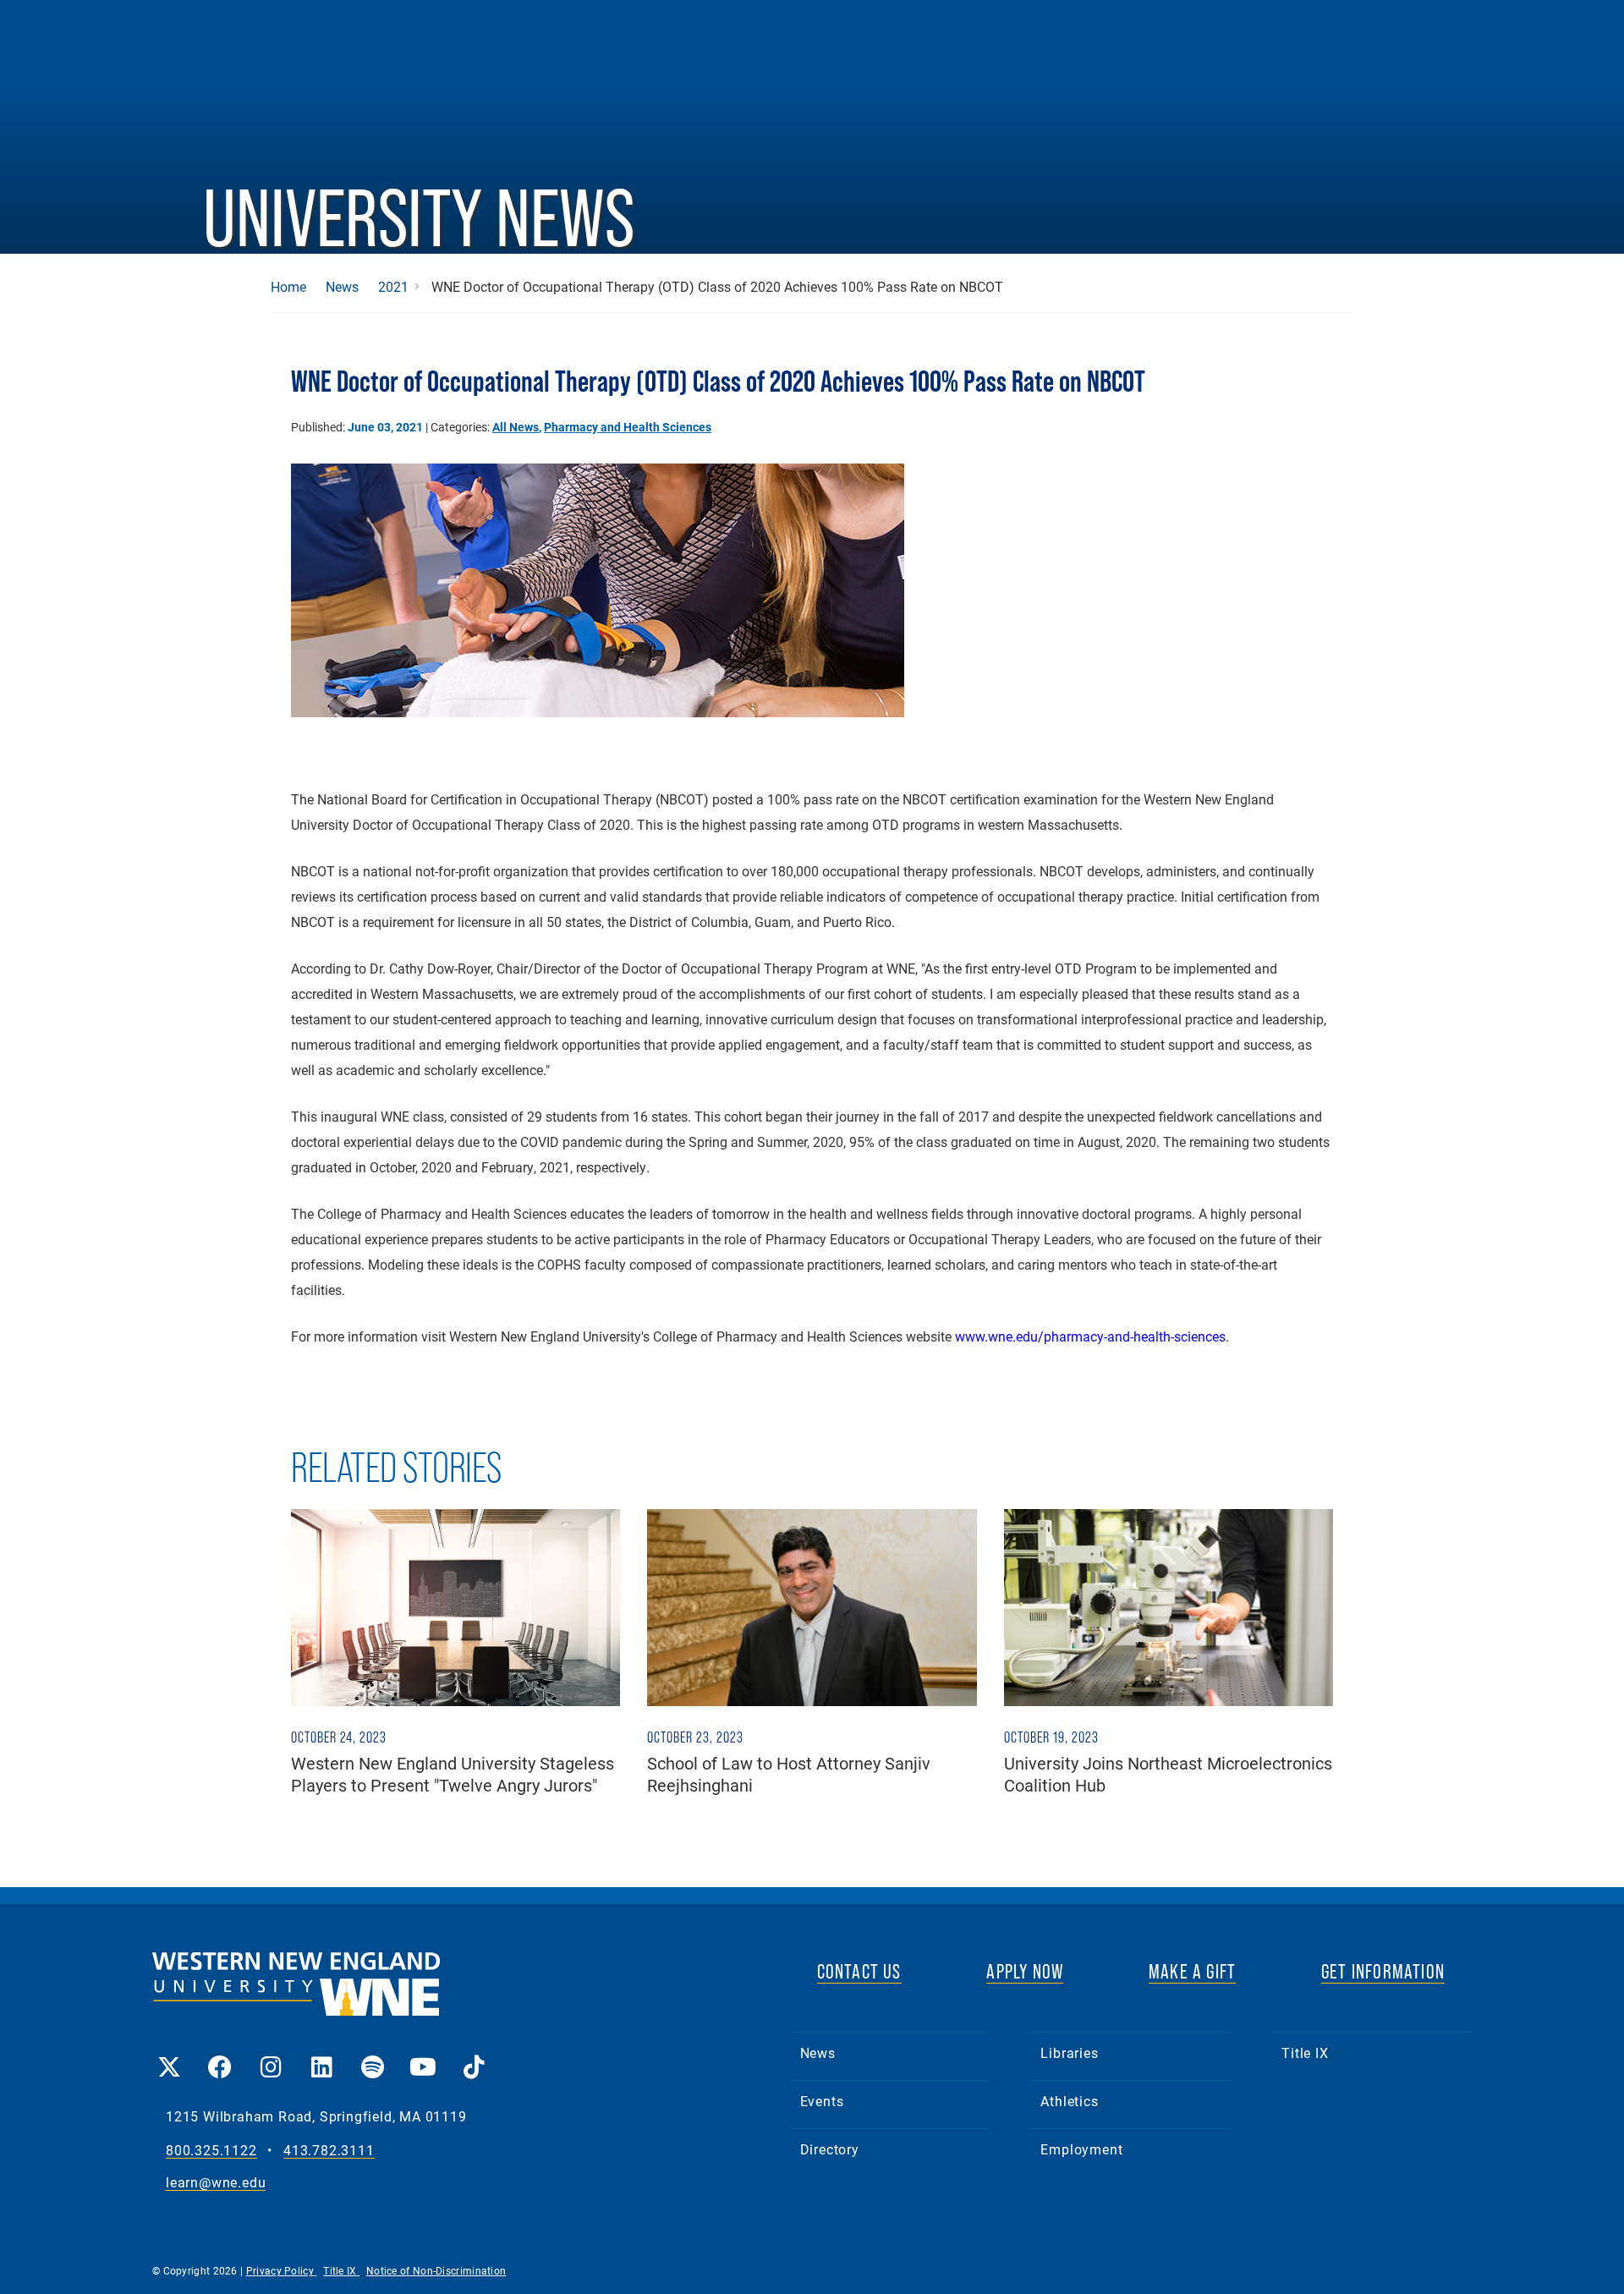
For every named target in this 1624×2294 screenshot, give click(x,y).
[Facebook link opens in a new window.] (220, 2055)
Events (822, 2101)
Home (288, 287)
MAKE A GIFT (1192, 1971)
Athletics (1069, 2101)
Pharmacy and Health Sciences (628, 427)
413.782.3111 (329, 2151)
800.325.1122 (211, 2151)
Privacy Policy (282, 2270)
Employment (1081, 2149)
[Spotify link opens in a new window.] (372, 2055)
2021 (393, 287)
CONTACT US (859, 1971)
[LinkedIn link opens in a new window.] (321, 2055)
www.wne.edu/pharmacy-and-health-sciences (1090, 1336)
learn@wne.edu (216, 2183)
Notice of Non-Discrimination (436, 2270)
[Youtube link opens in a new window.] (423, 2055)
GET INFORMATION (1383, 1971)
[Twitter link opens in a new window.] (169, 2055)
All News (516, 427)
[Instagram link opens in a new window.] (271, 2055)
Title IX (1305, 2053)
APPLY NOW (1025, 1971)
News (342, 287)
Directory (830, 2149)
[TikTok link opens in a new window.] (474, 2055)
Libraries (1069, 2053)
